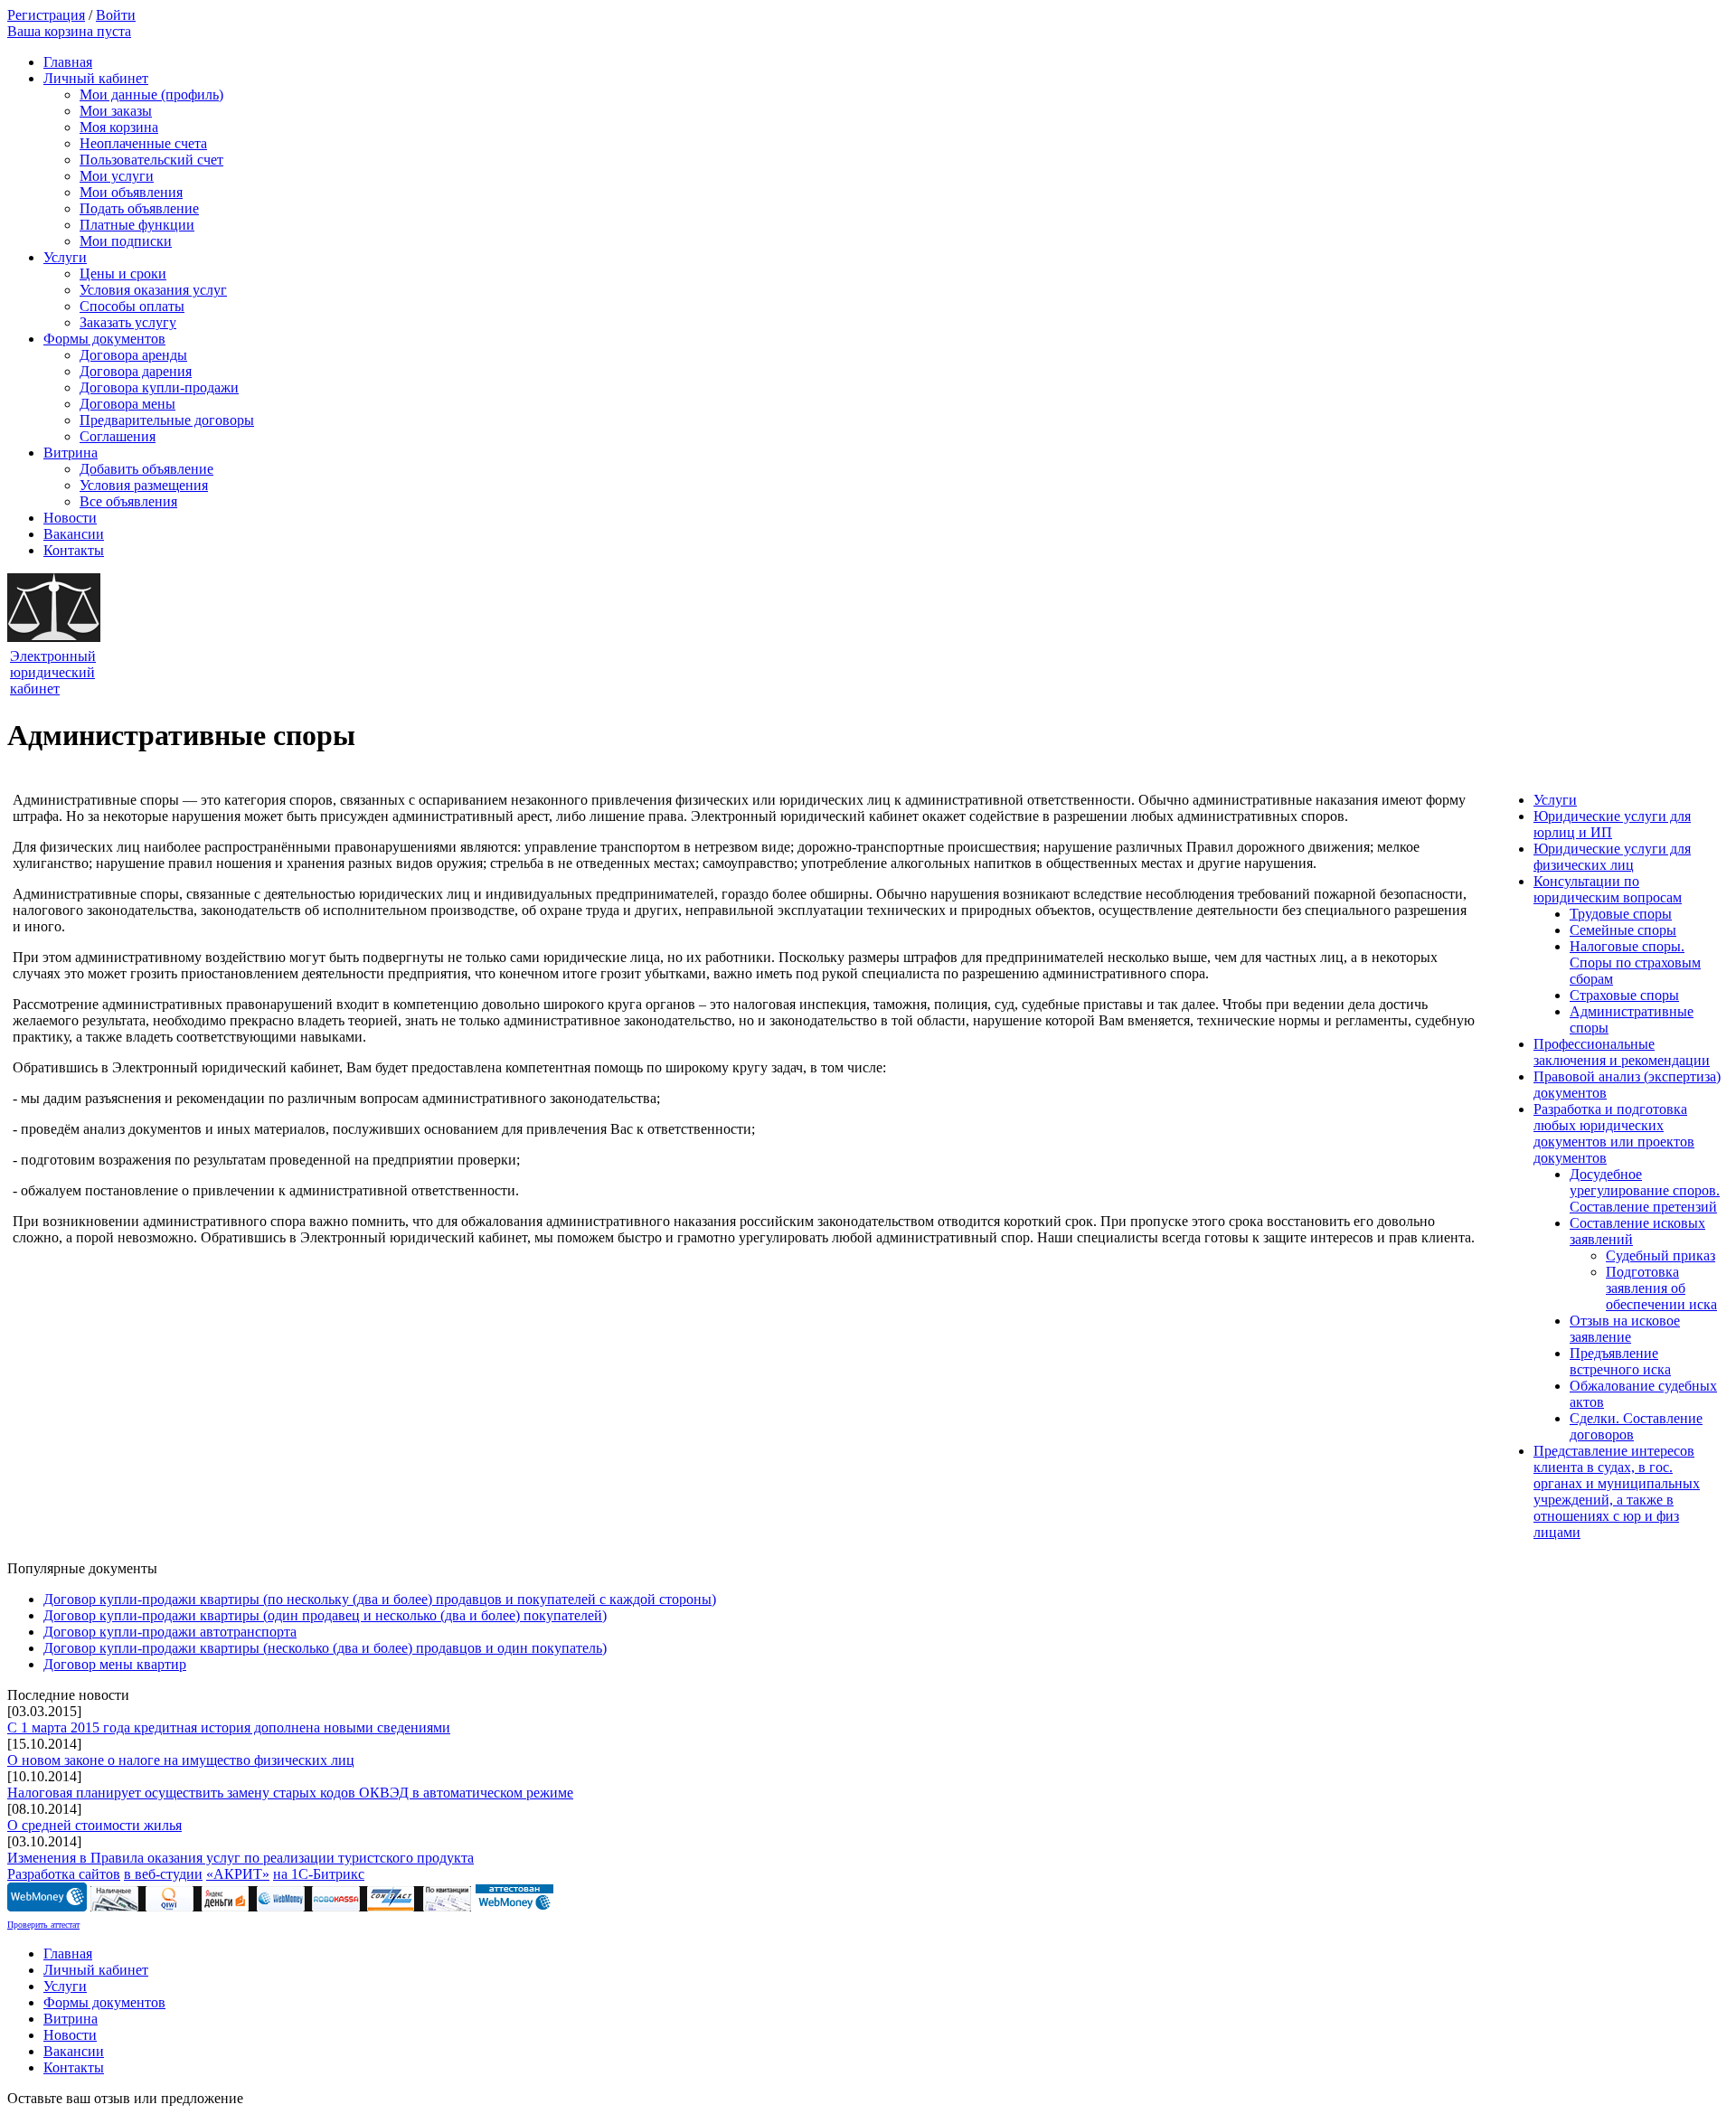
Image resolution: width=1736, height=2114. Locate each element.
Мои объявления (131, 192)
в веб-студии (163, 1874)
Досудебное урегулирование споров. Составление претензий (1645, 1190)
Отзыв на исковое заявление (1625, 1329)
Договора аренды (133, 355)
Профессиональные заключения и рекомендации (1622, 1052)
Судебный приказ (1661, 1255)
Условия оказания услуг (153, 290)
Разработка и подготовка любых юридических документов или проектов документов (1614, 1133)
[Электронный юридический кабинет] (54, 637)
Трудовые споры (1621, 914)
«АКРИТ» (238, 1874)
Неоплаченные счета (143, 143)
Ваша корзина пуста (69, 31)
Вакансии (74, 534)
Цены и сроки (123, 274)
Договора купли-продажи (159, 387)
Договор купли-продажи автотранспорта (170, 1632)
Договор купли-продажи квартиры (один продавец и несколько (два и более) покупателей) (325, 1615)
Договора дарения (136, 371)
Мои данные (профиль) (151, 94)
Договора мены (127, 404)
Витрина (71, 453)
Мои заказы (116, 111)
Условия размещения (144, 485)
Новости (70, 518)
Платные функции (137, 225)
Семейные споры (1623, 930)
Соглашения (118, 436)
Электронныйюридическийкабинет (53, 672)
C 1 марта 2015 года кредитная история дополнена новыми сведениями (229, 1727)
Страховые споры (1624, 995)
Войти (116, 15)
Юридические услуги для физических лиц (1612, 857)
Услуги (65, 257)
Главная (68, 62)
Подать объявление (139, 208)
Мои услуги (117, 176)
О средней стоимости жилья (94, 1825)
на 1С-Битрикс (319, 1874)
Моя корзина (119, 127)
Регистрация (46, 15)
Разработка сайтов (64, 1874)
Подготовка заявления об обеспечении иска (1661, 1288)
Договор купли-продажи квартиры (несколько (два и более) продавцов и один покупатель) (325, 1648)
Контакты (74, 550)
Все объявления (128, 501)
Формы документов (104, 339)
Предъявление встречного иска (1620, 1361)
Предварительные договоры (167, 420)
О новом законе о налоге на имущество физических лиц (181, 1760)
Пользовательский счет (151, 160)
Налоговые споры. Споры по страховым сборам (1635, 963)
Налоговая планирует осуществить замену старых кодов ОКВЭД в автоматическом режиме (290, 1793)
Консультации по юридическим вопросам (1608, 889)
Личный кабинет (96, 78)
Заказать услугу (128, 322)
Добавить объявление (146, 469)
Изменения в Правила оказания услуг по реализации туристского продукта (241, 1858)
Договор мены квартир (115, 1664)
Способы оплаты (132, 306)
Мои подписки (126, 241)
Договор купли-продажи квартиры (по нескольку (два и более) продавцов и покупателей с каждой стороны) (380, 1599)
